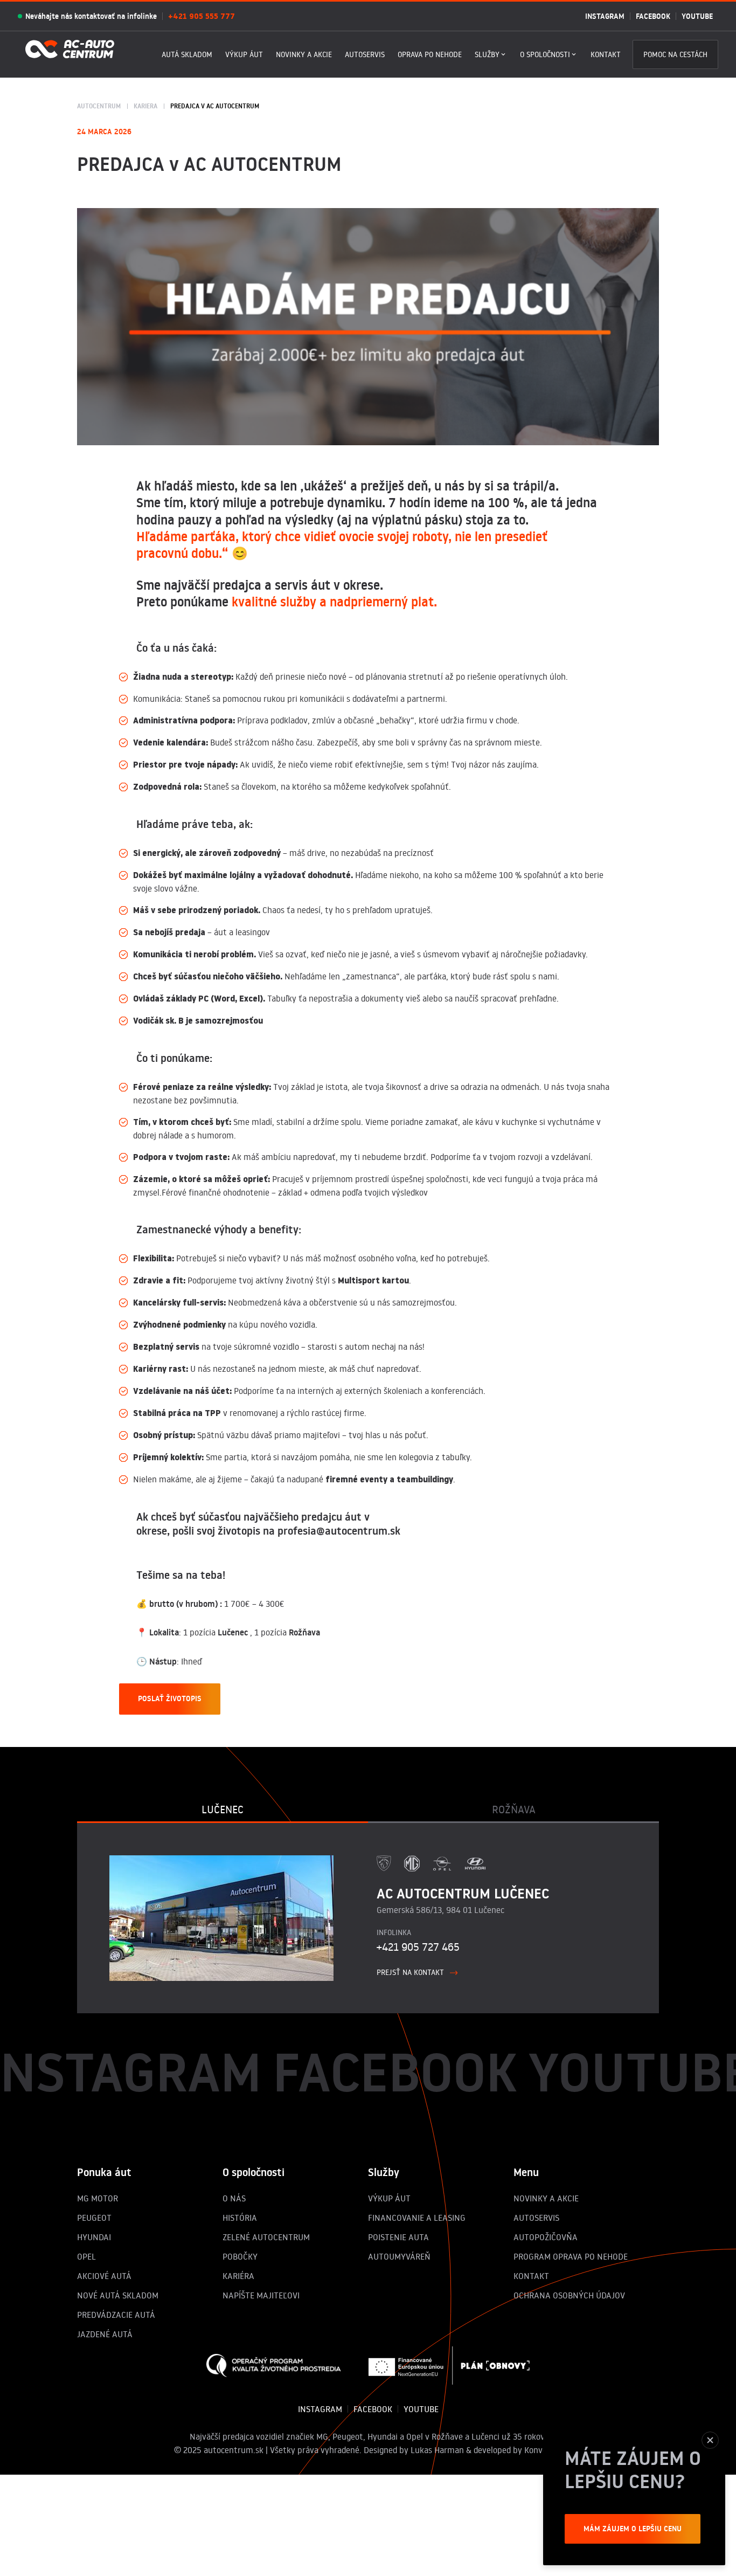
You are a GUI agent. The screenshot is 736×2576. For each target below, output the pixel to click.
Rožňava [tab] (514, 1809)
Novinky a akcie (304, 54)
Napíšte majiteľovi (261, 2295)
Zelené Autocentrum (266, 2237)
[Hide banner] (710, 2440)
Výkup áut (244, 54)
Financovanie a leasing (417, 2218)
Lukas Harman (437, 2450)
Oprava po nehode (430, 54)
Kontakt (606, 54)
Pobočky (240, 2256)
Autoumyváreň (399, 2256)
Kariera (145, 106)
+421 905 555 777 (202, 16)
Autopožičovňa (546, 2237)
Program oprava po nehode (571, 2256)
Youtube (697, 16)
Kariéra (238, 2276)
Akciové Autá (104, 2276)
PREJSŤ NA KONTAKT (410, 1972)
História (240, 2218)
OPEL (86, 2256)
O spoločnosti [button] (545, 54)
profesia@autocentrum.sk (339, 1531)
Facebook (653, 16)
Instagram (605, 16)
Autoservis (365, 54)
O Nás (234, 2198)
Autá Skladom (187, 54)
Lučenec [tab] (223, 1809)
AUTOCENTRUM (99, 106)
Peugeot (94, 2218)
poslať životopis (170, 1698)
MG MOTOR (98, 2198)
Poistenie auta (398, 2237)
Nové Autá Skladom (118, 2295)
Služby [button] (487, 54)
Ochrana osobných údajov (569, 2295)
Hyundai (94, 2237)
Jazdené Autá (105, 2334)
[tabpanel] (368, 1918)
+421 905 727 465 (418, 1946)
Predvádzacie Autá (116, 2315)
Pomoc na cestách (675, 54)
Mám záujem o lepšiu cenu (633, 2529)
